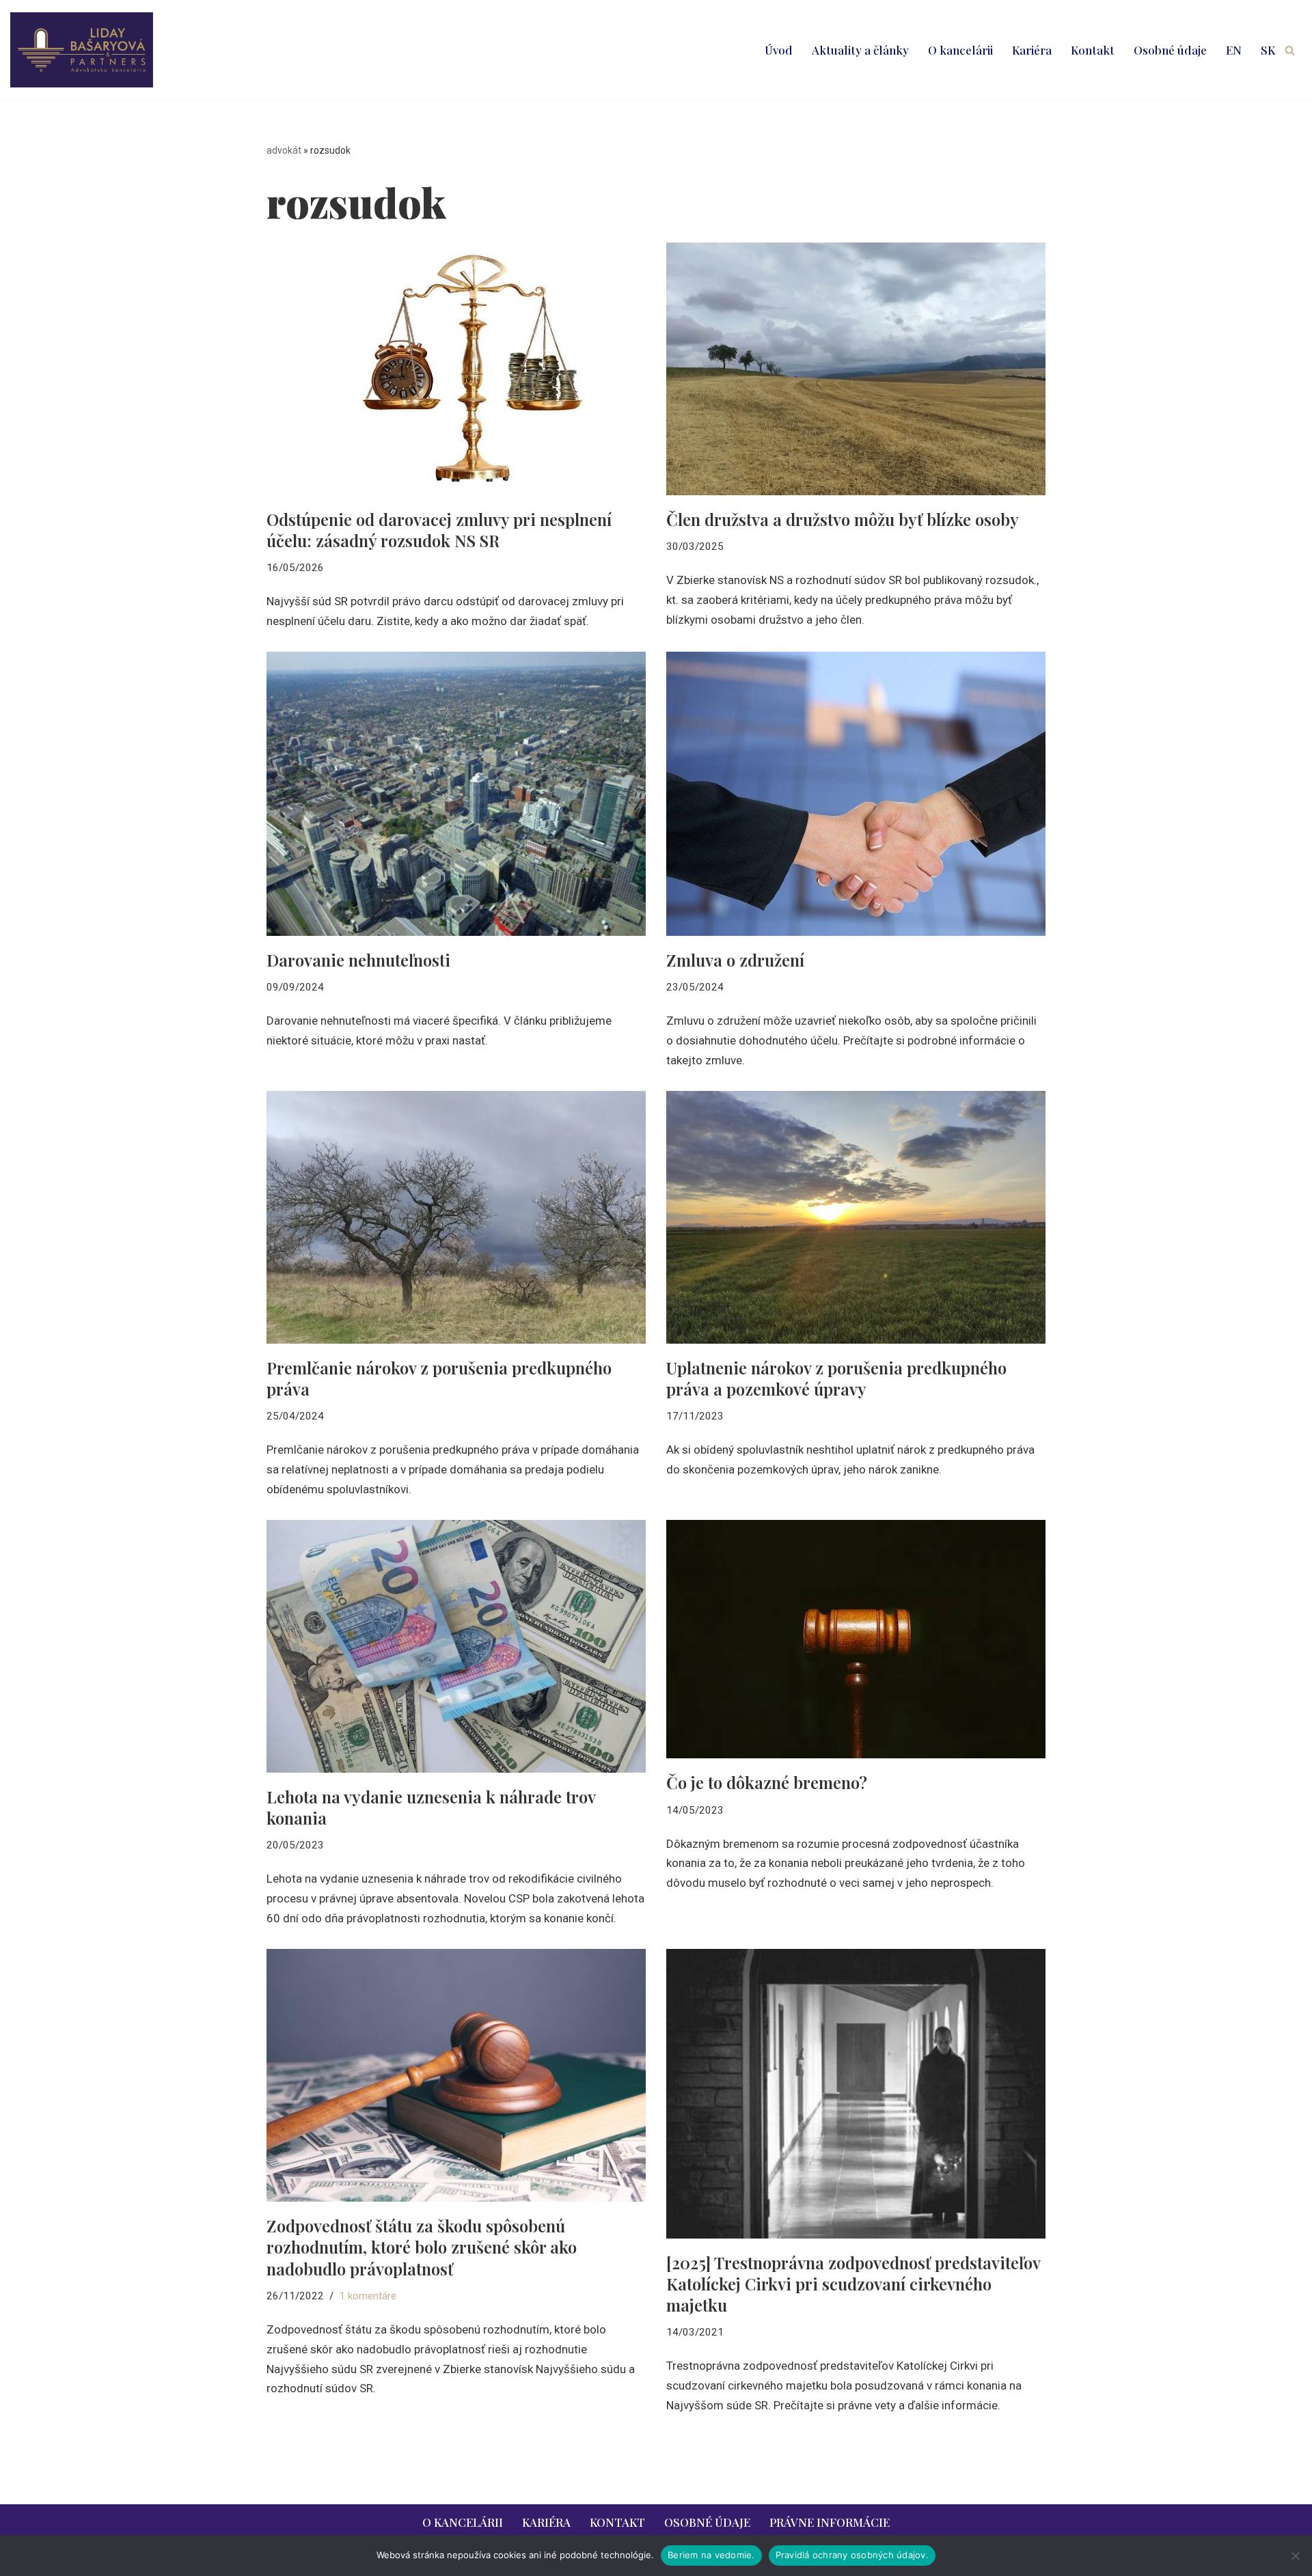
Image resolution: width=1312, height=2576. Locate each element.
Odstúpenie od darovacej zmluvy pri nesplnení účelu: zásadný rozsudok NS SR (439, 530)
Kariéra (1032, 50)
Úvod (779, 50)
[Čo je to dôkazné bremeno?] (856, 1639)
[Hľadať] (1290, 50)
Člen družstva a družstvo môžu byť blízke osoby (843, 519)
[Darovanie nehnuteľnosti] (456, 794)
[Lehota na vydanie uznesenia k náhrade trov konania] (456, 1646)
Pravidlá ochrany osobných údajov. (852, 2555)
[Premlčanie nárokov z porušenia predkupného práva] (456, 1217)
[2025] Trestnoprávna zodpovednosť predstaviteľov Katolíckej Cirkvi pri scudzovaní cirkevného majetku (853, 2284)
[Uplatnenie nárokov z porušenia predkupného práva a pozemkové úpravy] (856, 1217)
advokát (284, 150)
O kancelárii (960, 50)
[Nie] (1295, 2556)
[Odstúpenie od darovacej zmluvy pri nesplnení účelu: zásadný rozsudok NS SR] (456, 369)
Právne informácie (830, 2522)
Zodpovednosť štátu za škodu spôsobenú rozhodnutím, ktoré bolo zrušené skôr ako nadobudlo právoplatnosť (422, 2247)
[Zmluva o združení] (856, 794)
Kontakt (1093, 50)
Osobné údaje (1170, 50)
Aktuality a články (860, 50)
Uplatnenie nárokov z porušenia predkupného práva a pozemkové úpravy (836, 1378)
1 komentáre (368, 2296)
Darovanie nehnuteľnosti (358, 960)
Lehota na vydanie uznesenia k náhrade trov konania (431, 1807)
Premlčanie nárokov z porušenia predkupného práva (439, 1378)
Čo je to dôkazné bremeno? (767, 1782)
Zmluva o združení (735, 960)
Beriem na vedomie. (711, 2555)
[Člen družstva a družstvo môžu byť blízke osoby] (856, 369)
